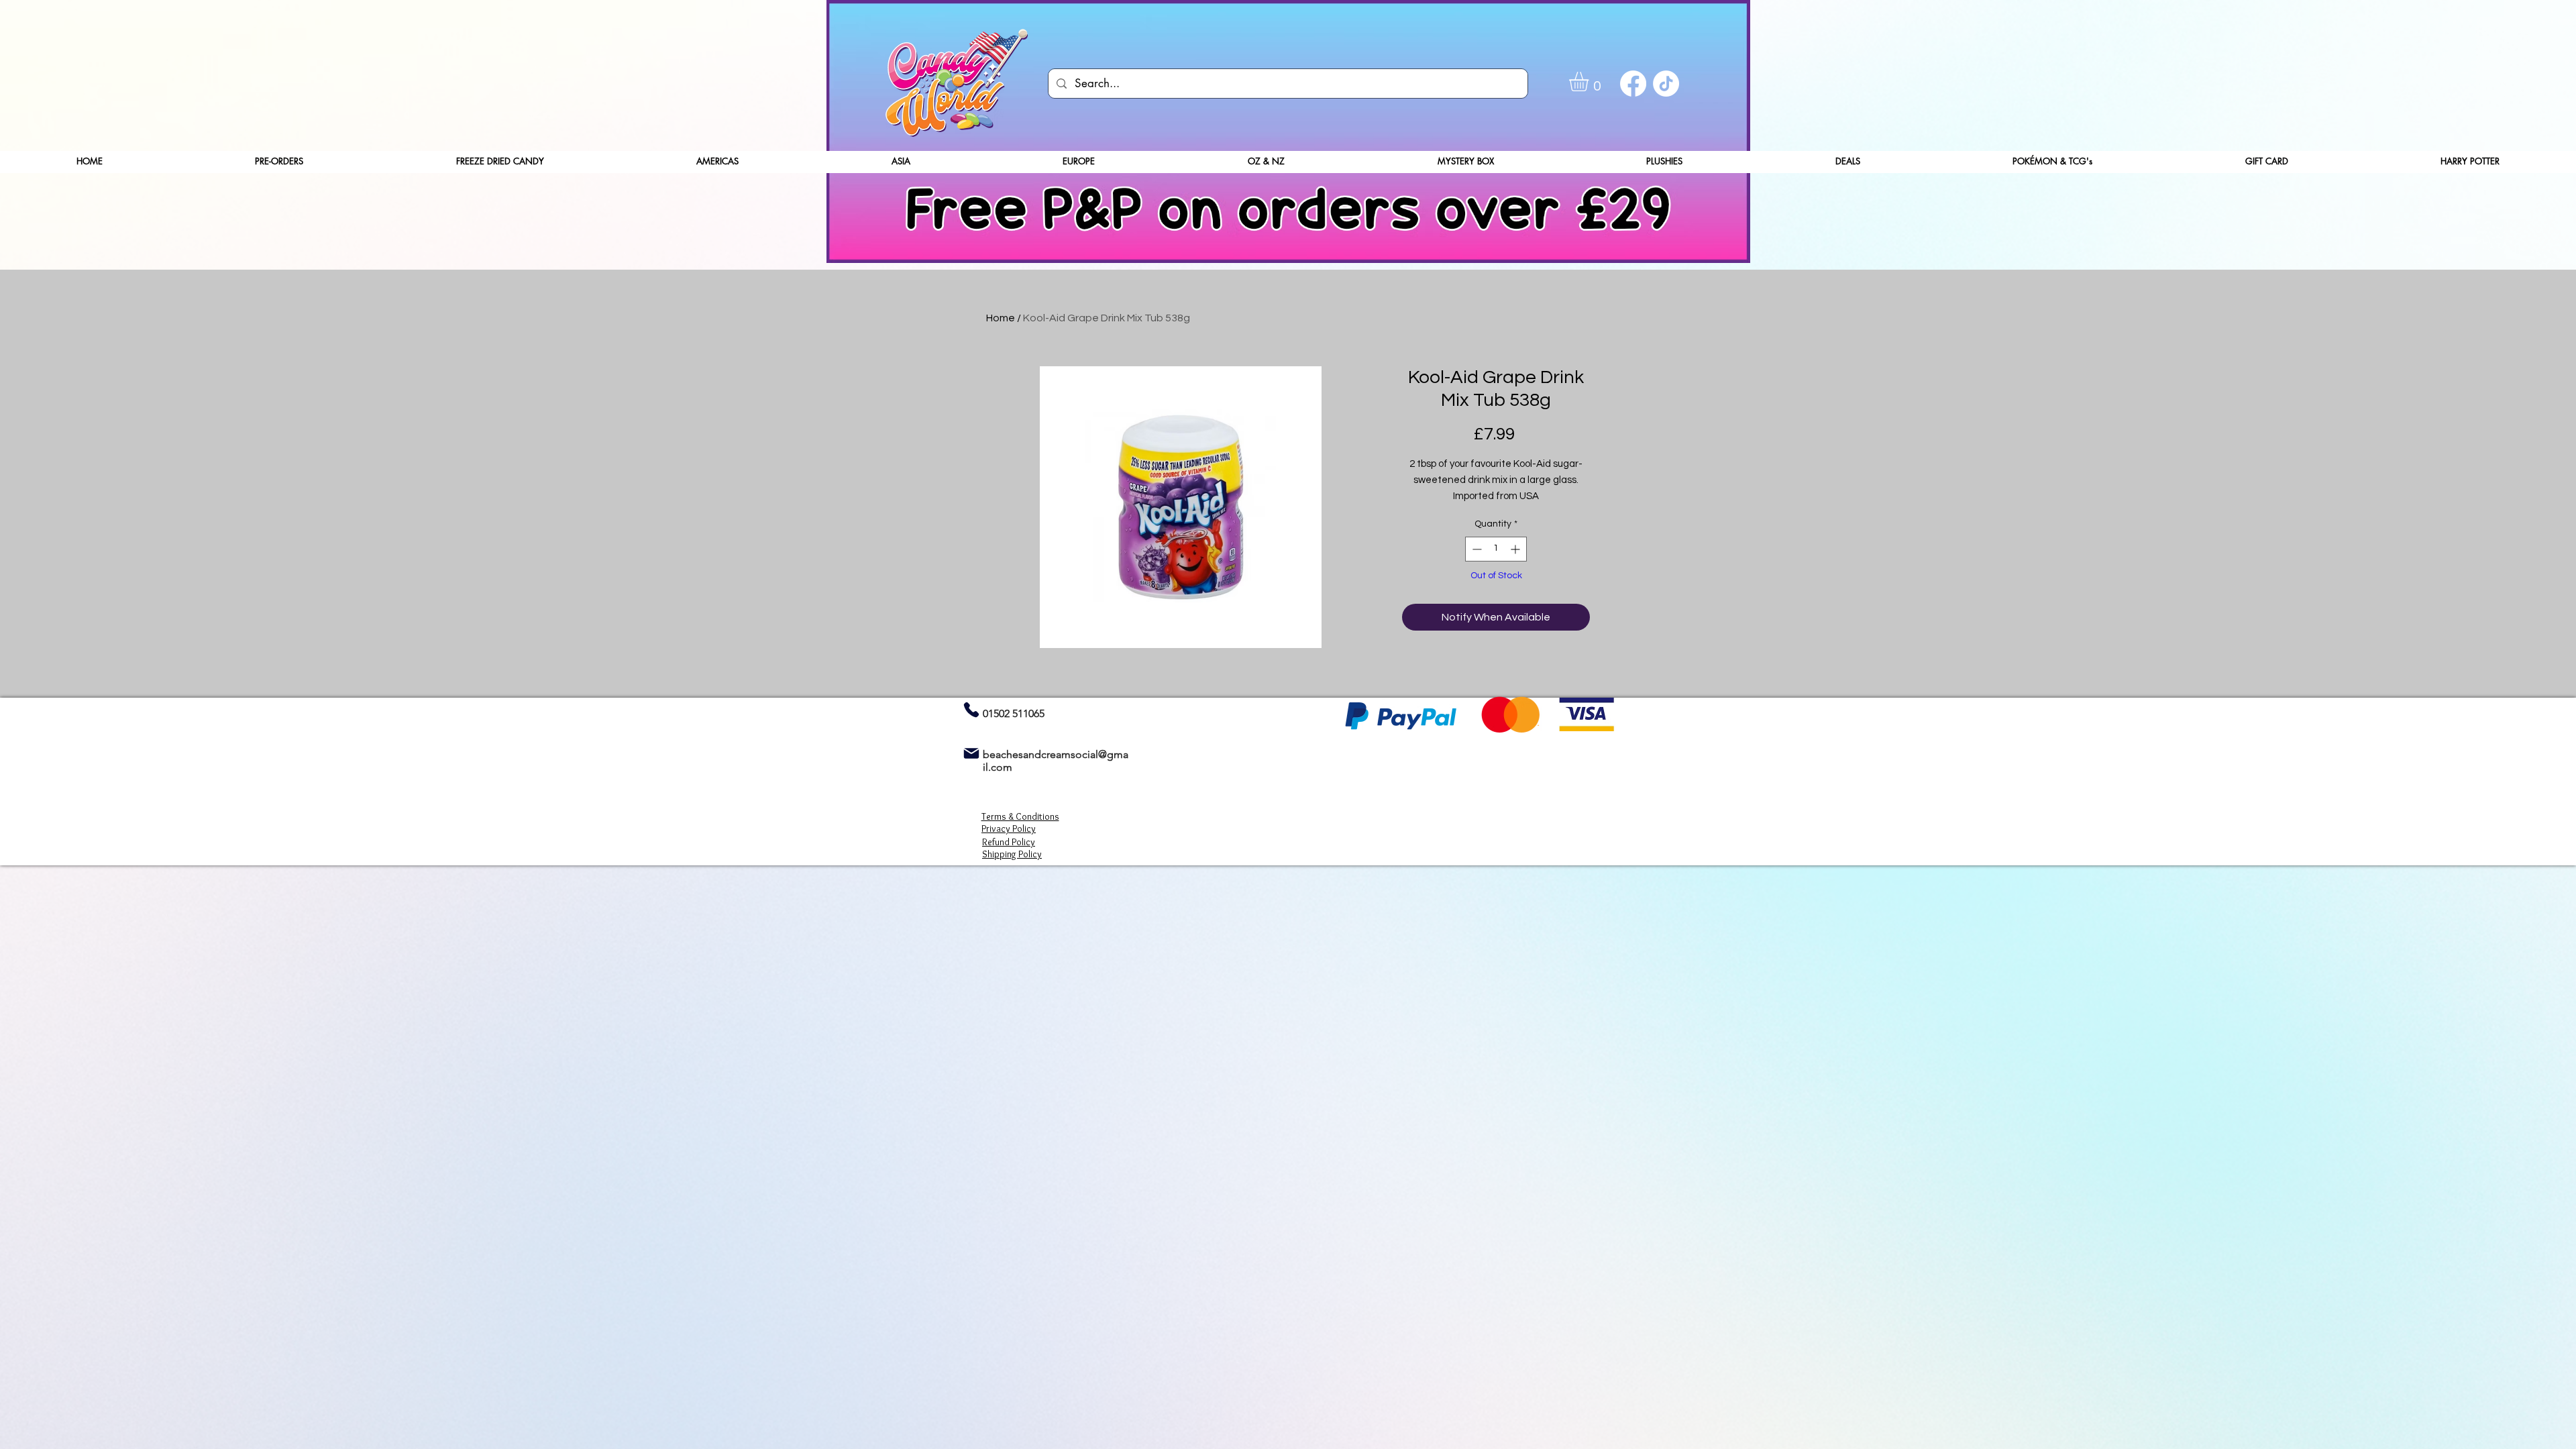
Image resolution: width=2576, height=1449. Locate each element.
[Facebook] (1633, 84)
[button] (1590, 82)
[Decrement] (1475, 549)
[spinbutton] (1496, 549)
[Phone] (971, 709)
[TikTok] (1666, 84)
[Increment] (1516, 549)
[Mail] (971, 753)
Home (1001, 318)
